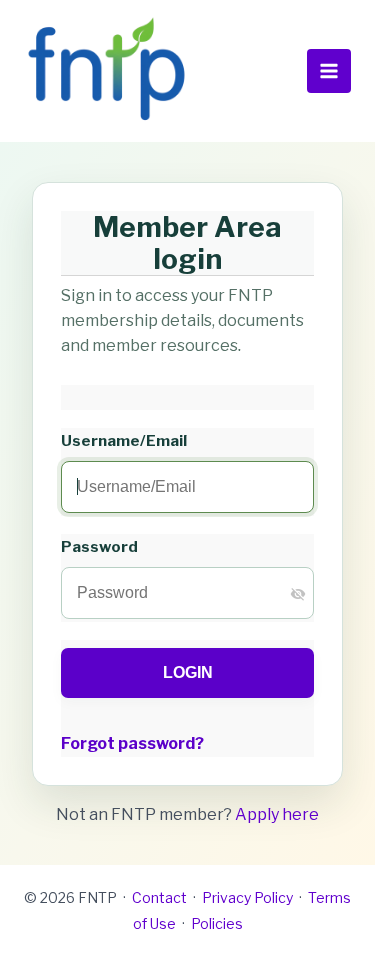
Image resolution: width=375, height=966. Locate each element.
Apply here (277, 814)
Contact (159, 897)
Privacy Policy (247, 897)
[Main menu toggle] (329, 71)
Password (99, 546)
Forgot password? (132, 743)
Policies (217, 923)
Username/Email (124, 440)
